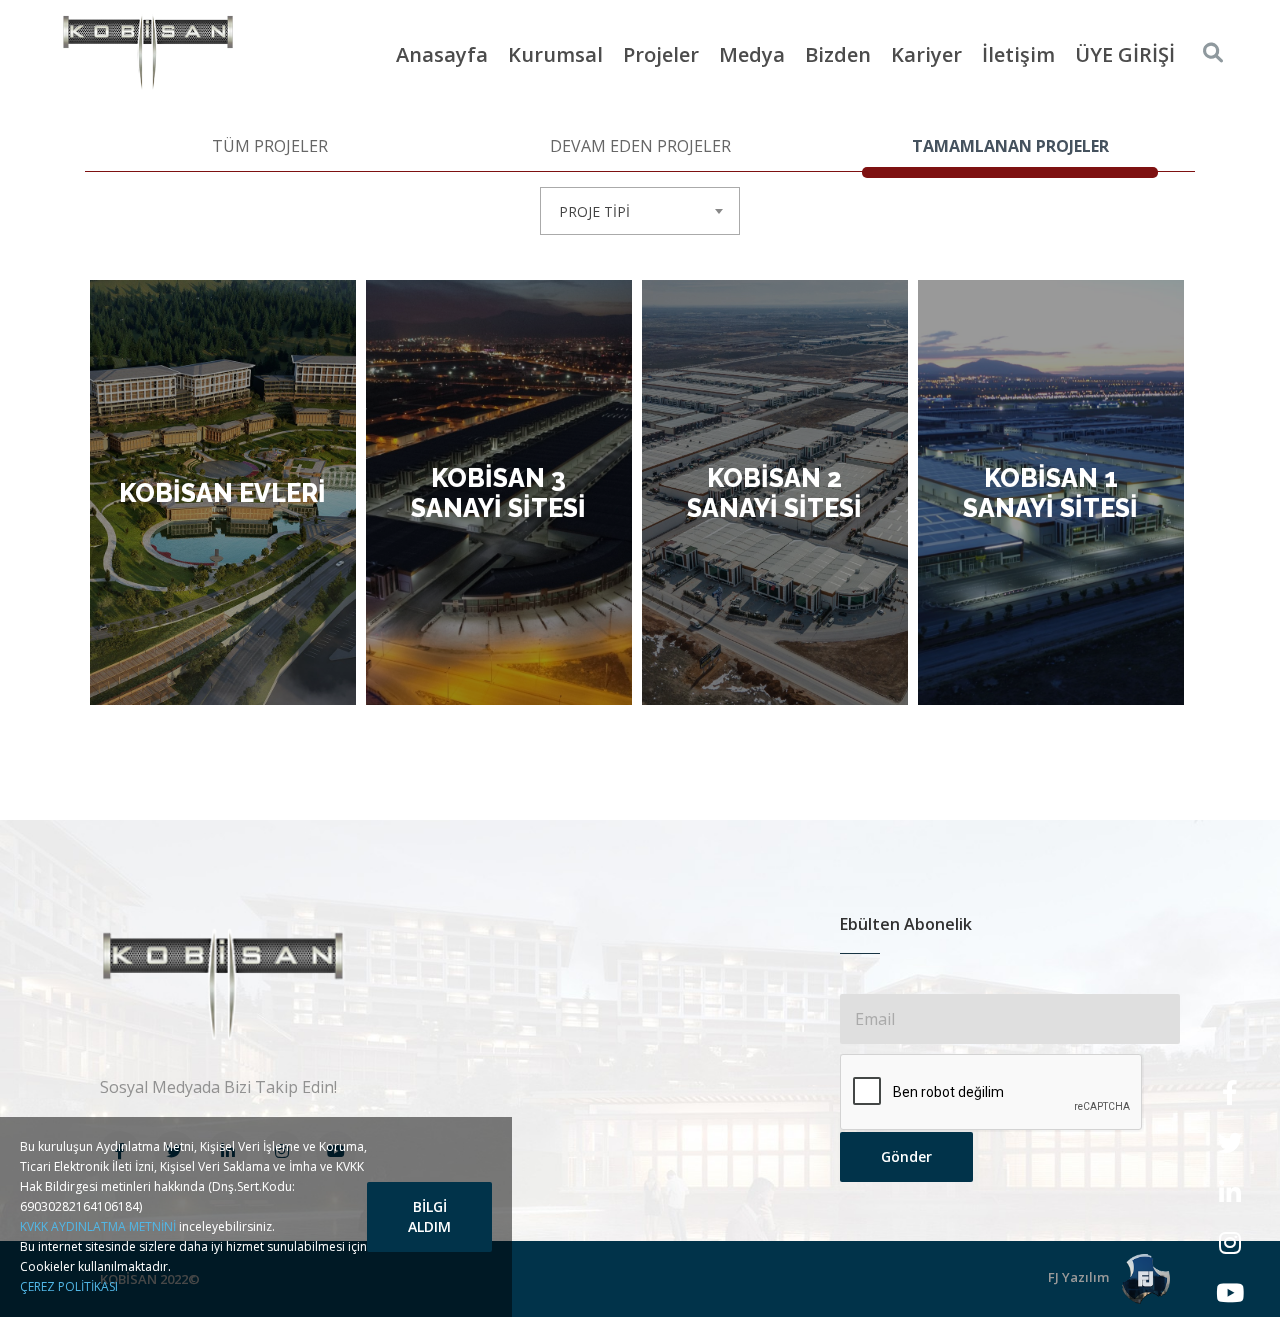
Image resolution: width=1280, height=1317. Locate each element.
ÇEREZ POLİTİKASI (69, 1286)
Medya (752, 54)
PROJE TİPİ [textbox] (594, 211)
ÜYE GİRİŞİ (1125, 54)
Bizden (838, 54)
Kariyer (926, 54)
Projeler (661, 54)
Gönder (906, 1156)
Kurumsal (555, 54)
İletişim (1018, 54)
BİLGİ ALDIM (429, 1216)
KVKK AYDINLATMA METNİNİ (98, 1226)
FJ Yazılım (1080, 1277)
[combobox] (640, 211)
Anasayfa (442, 54)
